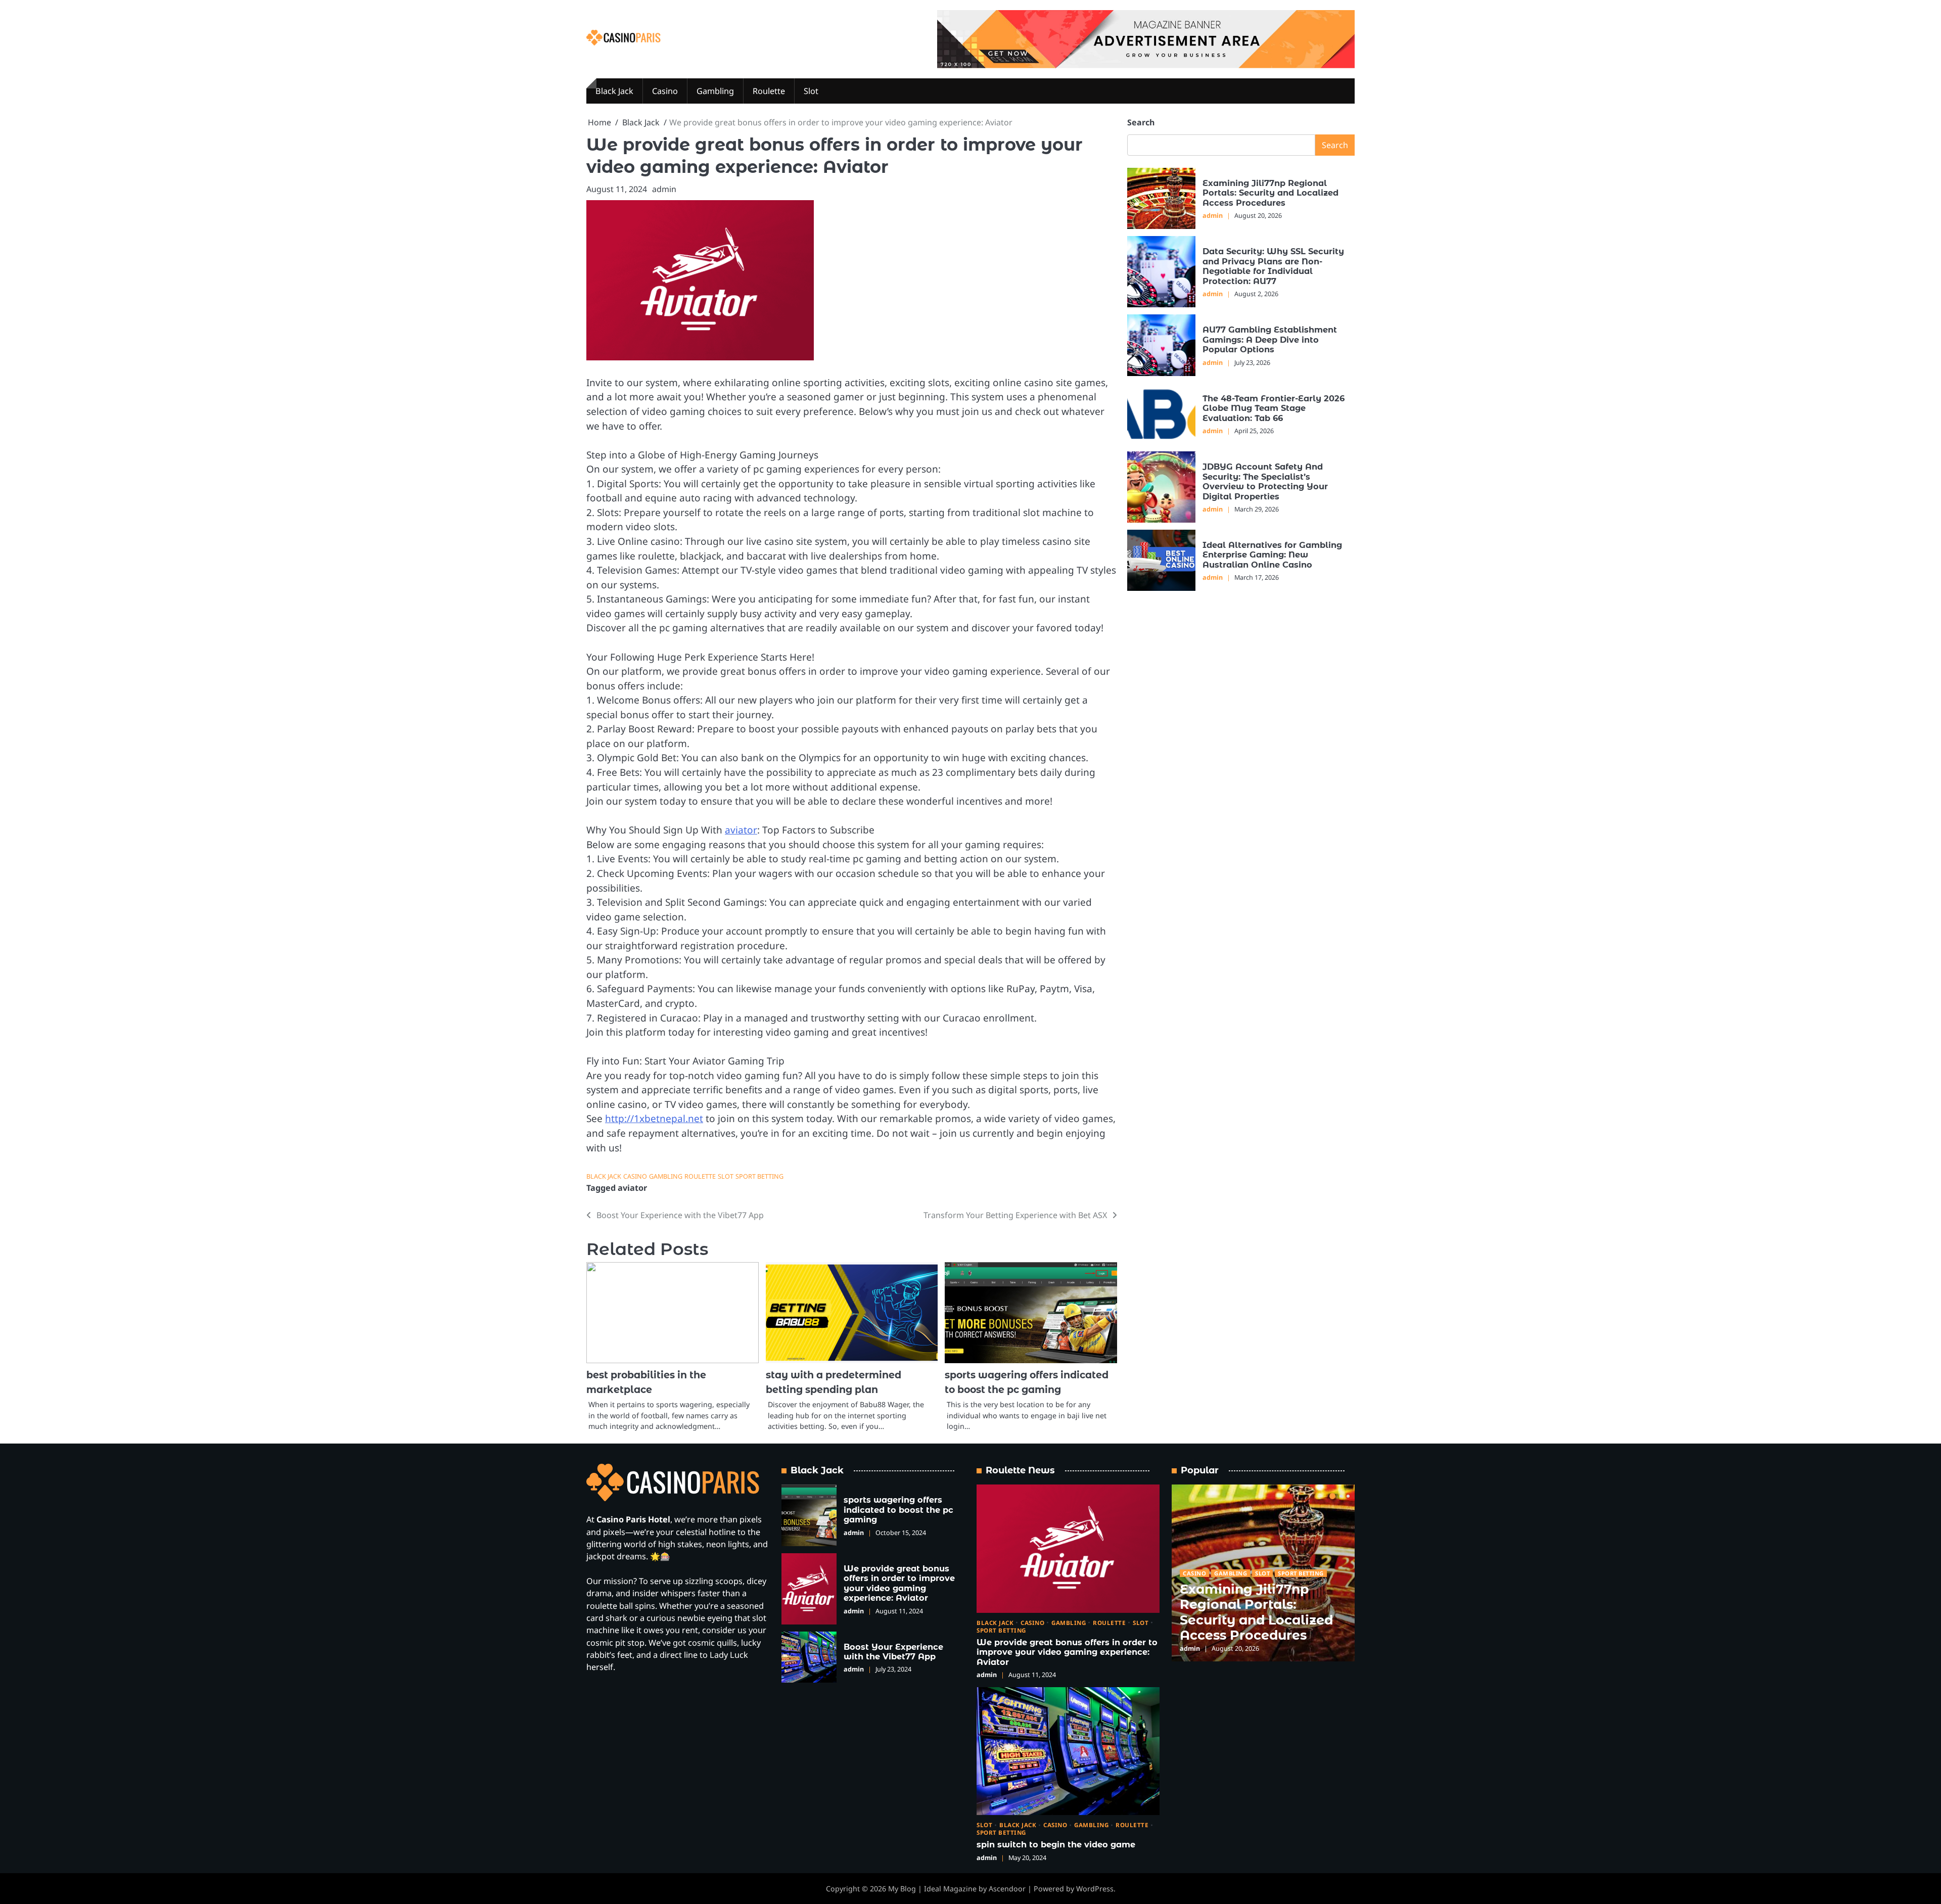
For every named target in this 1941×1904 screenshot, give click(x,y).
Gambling (715, 91)
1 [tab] (1332, 1496)
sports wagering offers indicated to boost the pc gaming (898, 1510)
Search (1141, 122)
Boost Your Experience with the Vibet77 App (893, 1652)
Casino (665, 91)
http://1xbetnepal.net (654, 1119)
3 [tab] (1348, 1496)
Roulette (769, 91)
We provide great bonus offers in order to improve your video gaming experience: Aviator (899, 1583)
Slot (811, 91)
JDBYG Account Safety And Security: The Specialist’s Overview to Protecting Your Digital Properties (1265, 481)
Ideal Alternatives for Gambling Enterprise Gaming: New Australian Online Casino (1272, 555)
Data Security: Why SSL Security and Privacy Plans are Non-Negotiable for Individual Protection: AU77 (1273, 266)
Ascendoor (1007, 1889)
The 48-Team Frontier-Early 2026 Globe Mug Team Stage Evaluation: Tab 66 (1274, 408)
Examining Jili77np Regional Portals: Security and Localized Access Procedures (1270, 193)
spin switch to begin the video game (1056, 1844)
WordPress (1095, 1889)
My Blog (902, 1889)
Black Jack (614, 91)
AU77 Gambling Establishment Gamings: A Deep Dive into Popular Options (1270, 339)
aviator (741, 830)
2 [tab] (1341, 1496)
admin (664, 189)
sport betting (759, 1176)
